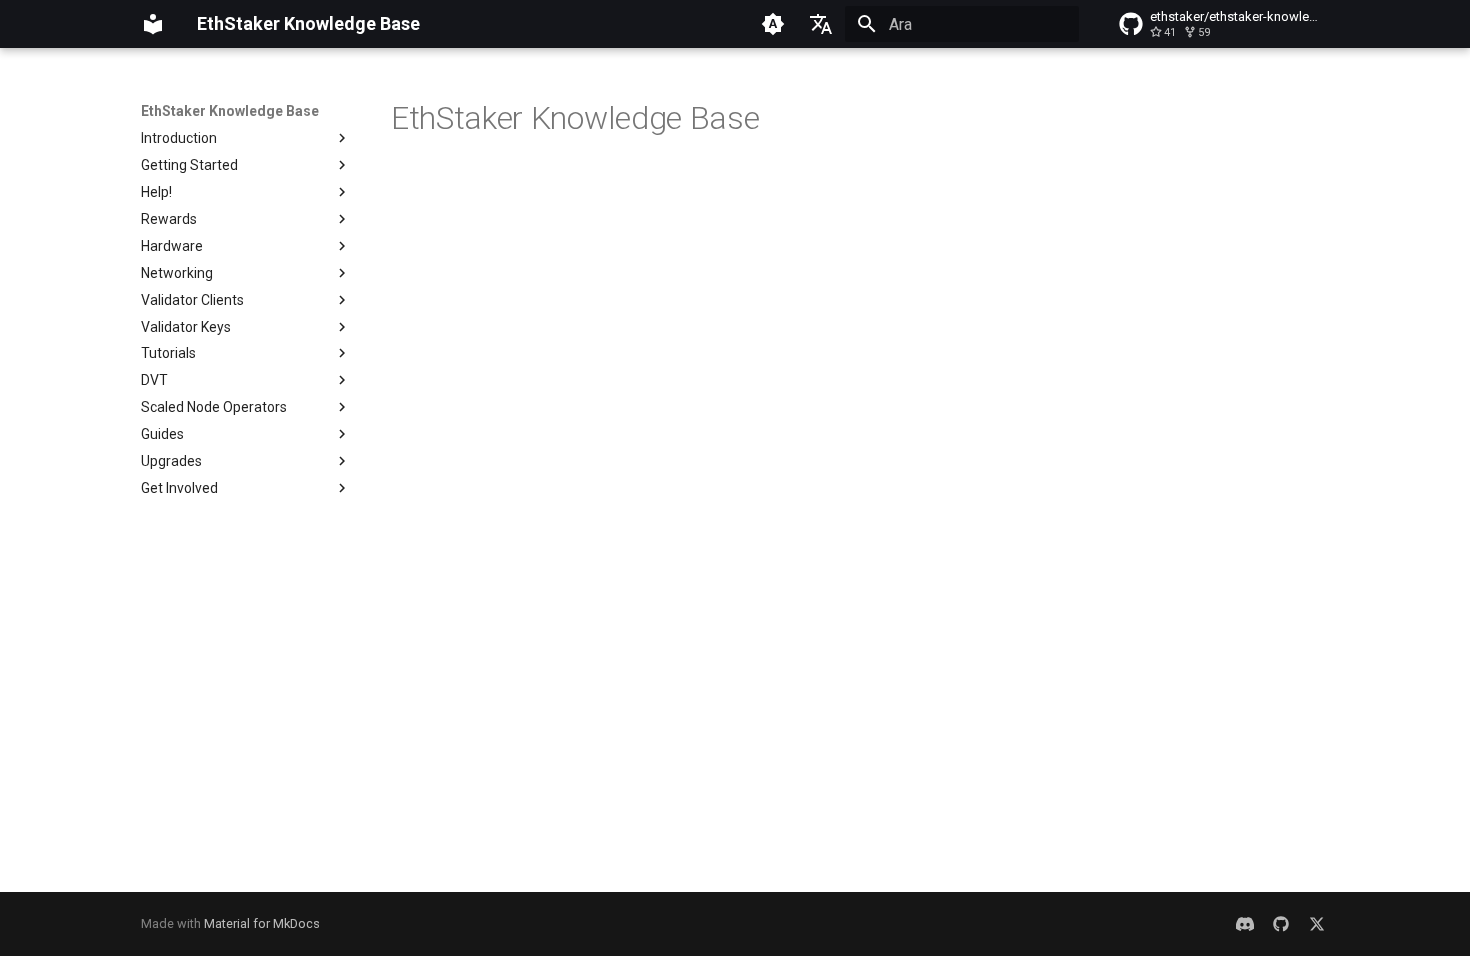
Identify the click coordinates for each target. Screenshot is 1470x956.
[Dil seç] (821, 24)
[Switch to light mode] (773, 24)
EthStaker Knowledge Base (230, 111)
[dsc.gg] (1245, 924)
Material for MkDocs (262, 923)
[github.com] (1281, 924)
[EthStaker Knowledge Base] (153, 24)
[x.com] (1317, 924)
